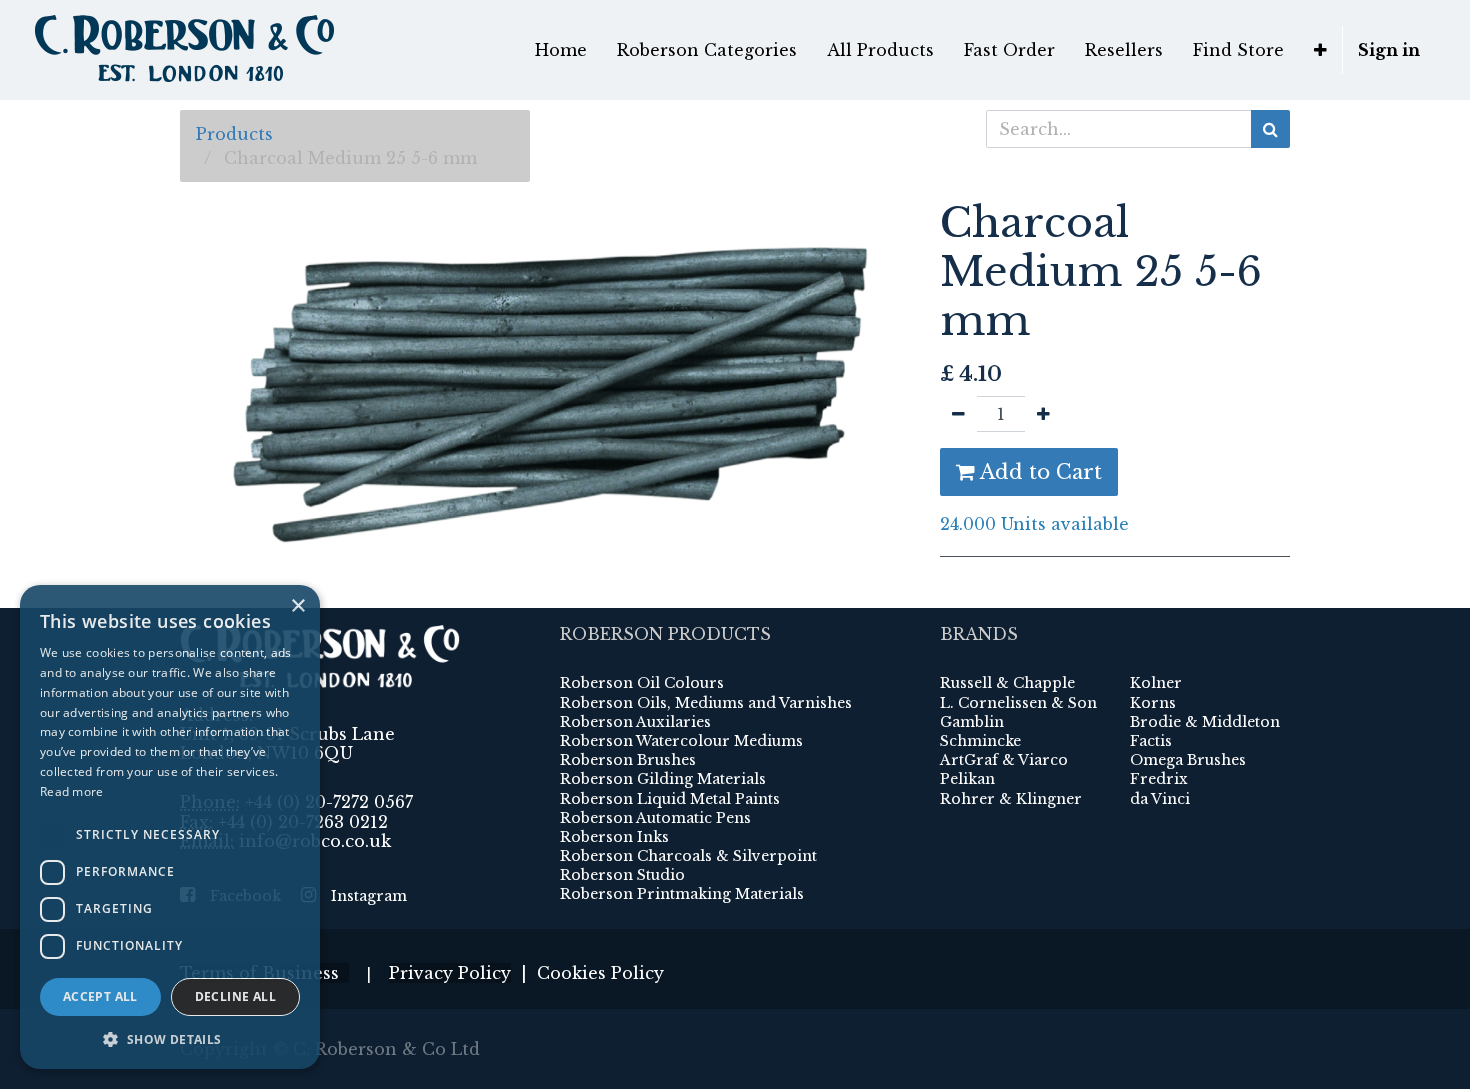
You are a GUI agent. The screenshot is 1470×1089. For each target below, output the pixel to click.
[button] (1320, 50)
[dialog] (170, 827)
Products (234, 134)
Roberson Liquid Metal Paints (670, 799)
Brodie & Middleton (1205, 722)
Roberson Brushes (628, 760)
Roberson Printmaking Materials (682, 894)
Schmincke (980, 741)
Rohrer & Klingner (1011, 799)
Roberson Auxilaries (635, 722)
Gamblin (972, 722)
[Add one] (1043, 414)
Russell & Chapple (1007, 683)
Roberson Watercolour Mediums (681, 741)
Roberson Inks (614, 837)
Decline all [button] (235, 996)
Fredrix (1159, 779)
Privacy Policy (450, 973)
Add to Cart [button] (1038, 472)
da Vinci (1160, 799)
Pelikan (967, 779)
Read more (72, 791)
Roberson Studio (622, 875)
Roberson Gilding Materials (663, 779)
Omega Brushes (1188, 760)
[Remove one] (958, 414)
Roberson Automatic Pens (655, 818)
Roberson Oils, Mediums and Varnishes (706, 703)
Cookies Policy (600, 973)
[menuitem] (561, 50)
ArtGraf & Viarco (1004, 760)
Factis (1151, 741)
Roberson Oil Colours (642, 683)
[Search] (1270, 129)
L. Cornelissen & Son (1018, 703)
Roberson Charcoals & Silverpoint (688, 856)
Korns (1153, 703)
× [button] (297, 606)
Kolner (1156, 683)
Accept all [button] (100, 996)
